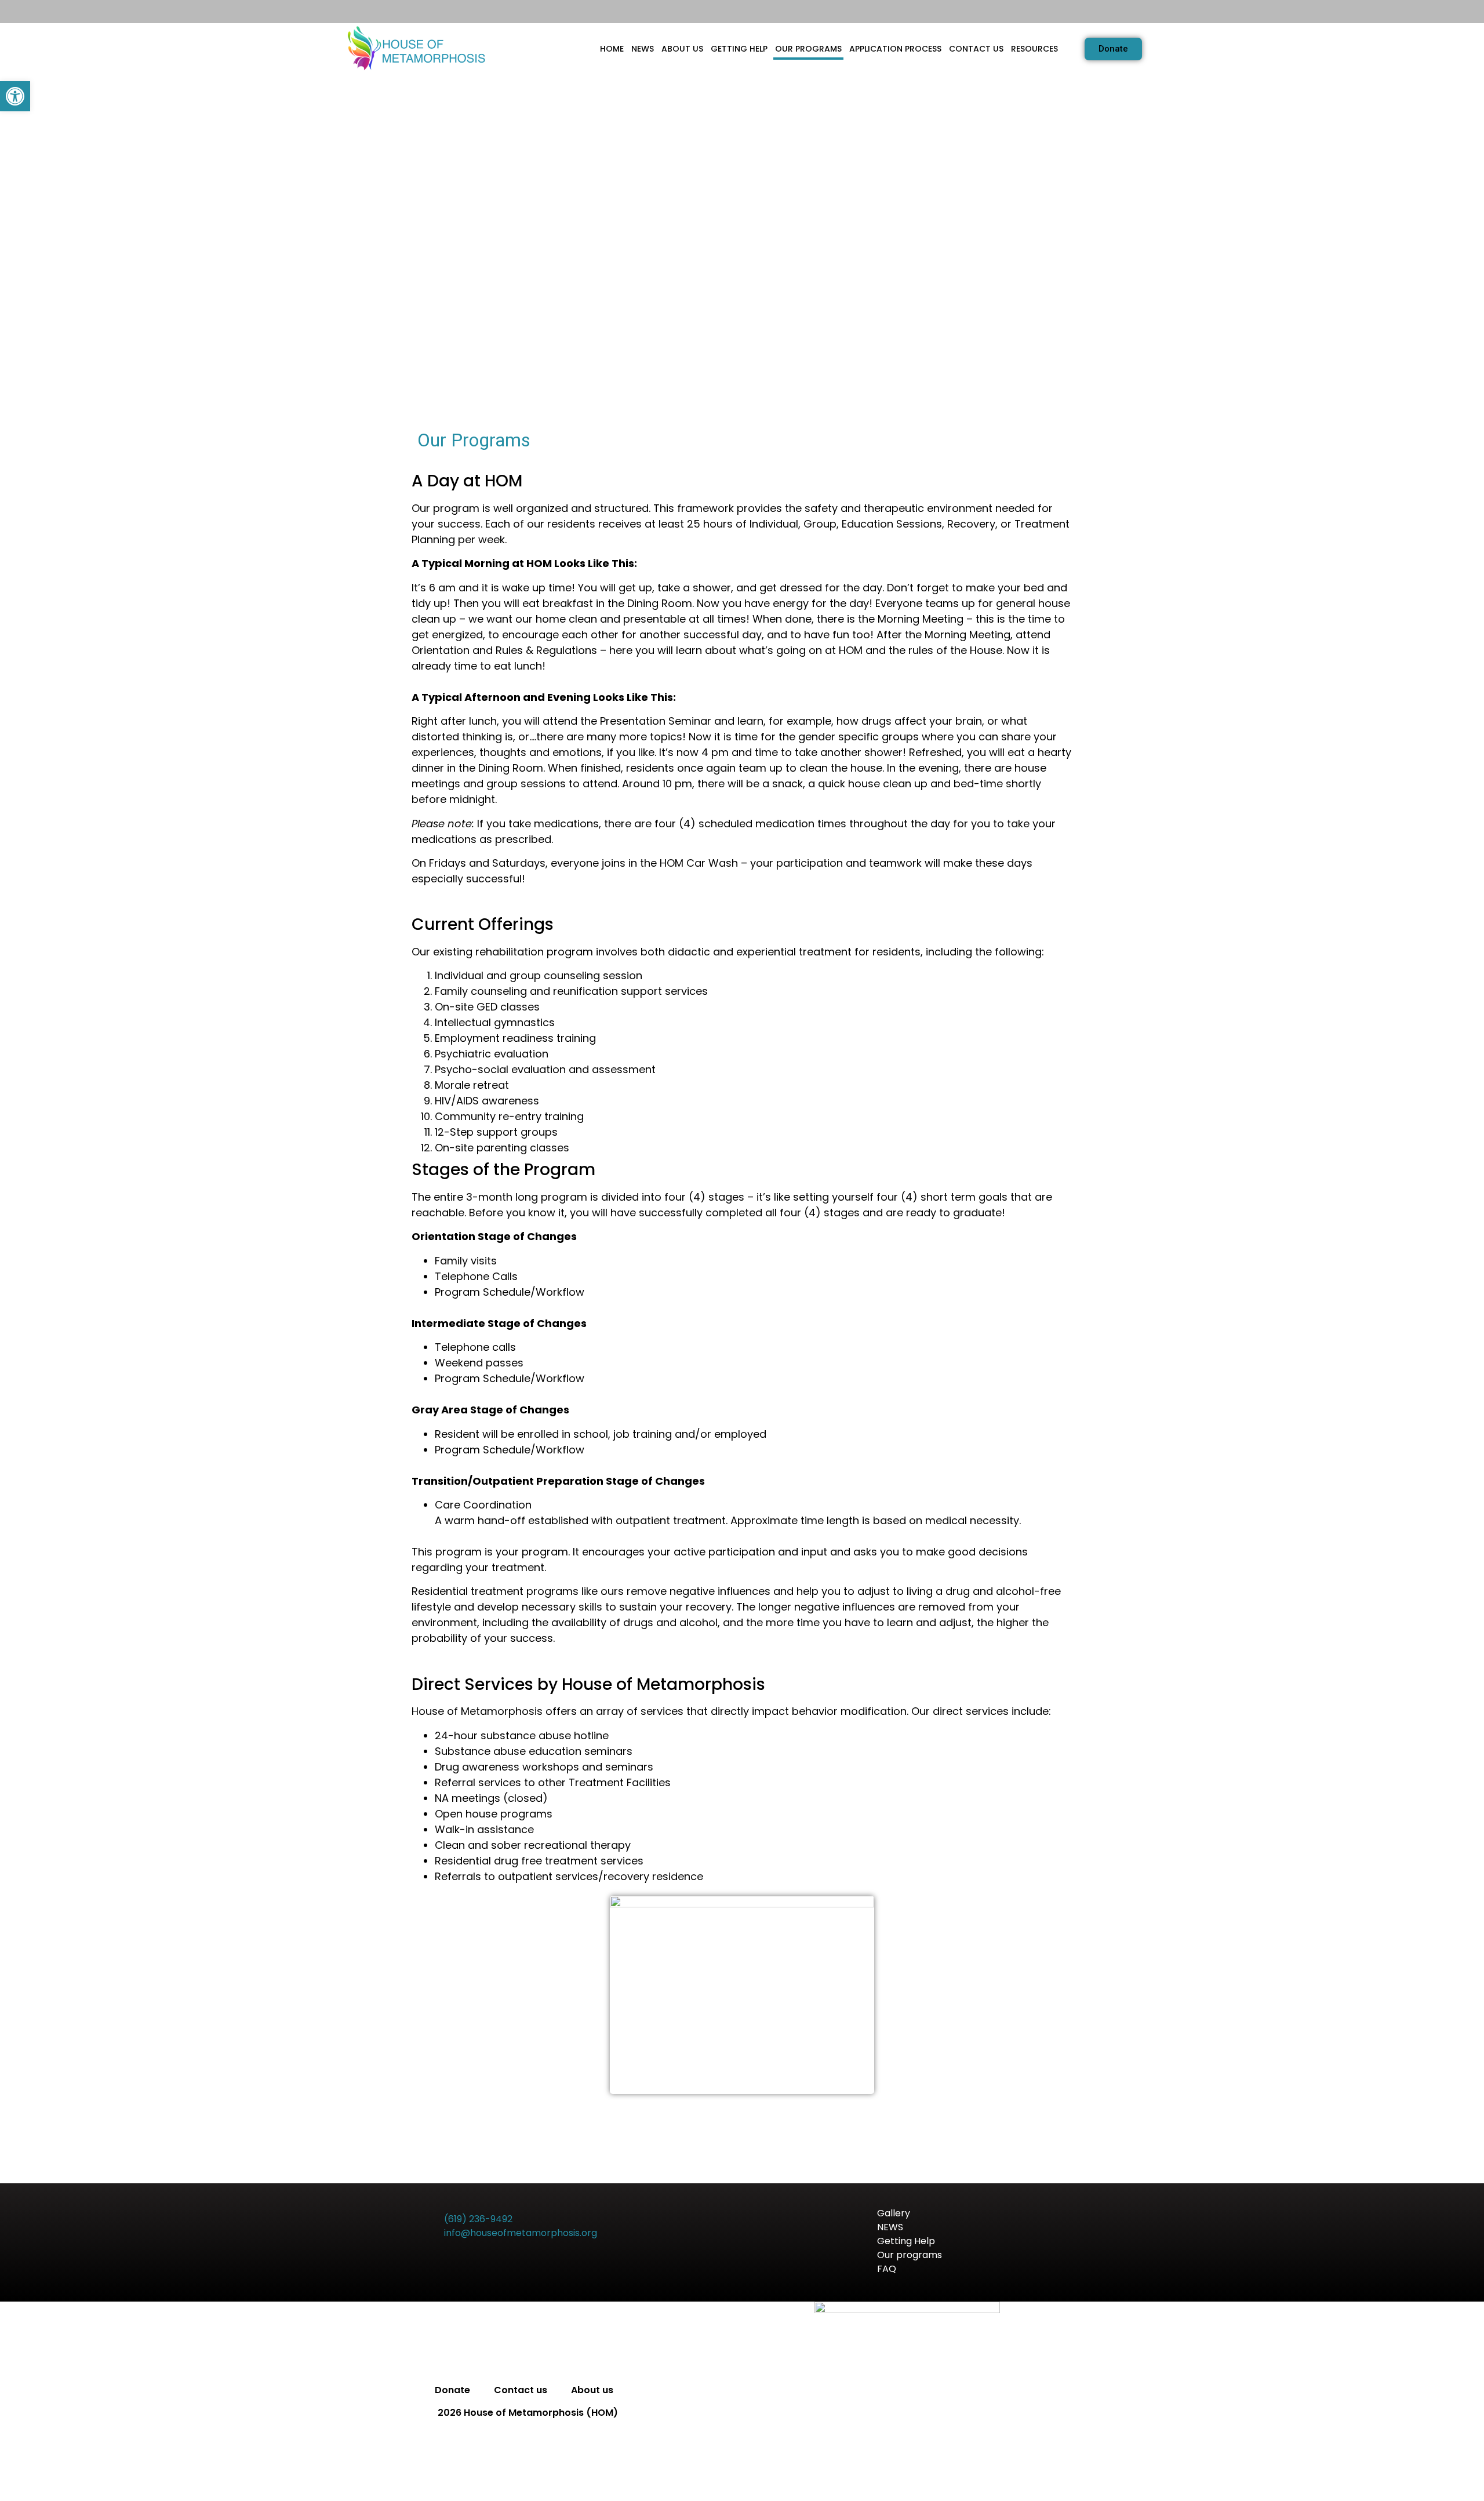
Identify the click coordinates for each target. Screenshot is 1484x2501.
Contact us (976, 49)
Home (612, 49)
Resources (1034, 49)
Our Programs (808, 49)
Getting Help (739, 49)
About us (682, 49)
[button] (15, 96)
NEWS (643, 49)
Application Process (895, 49)
